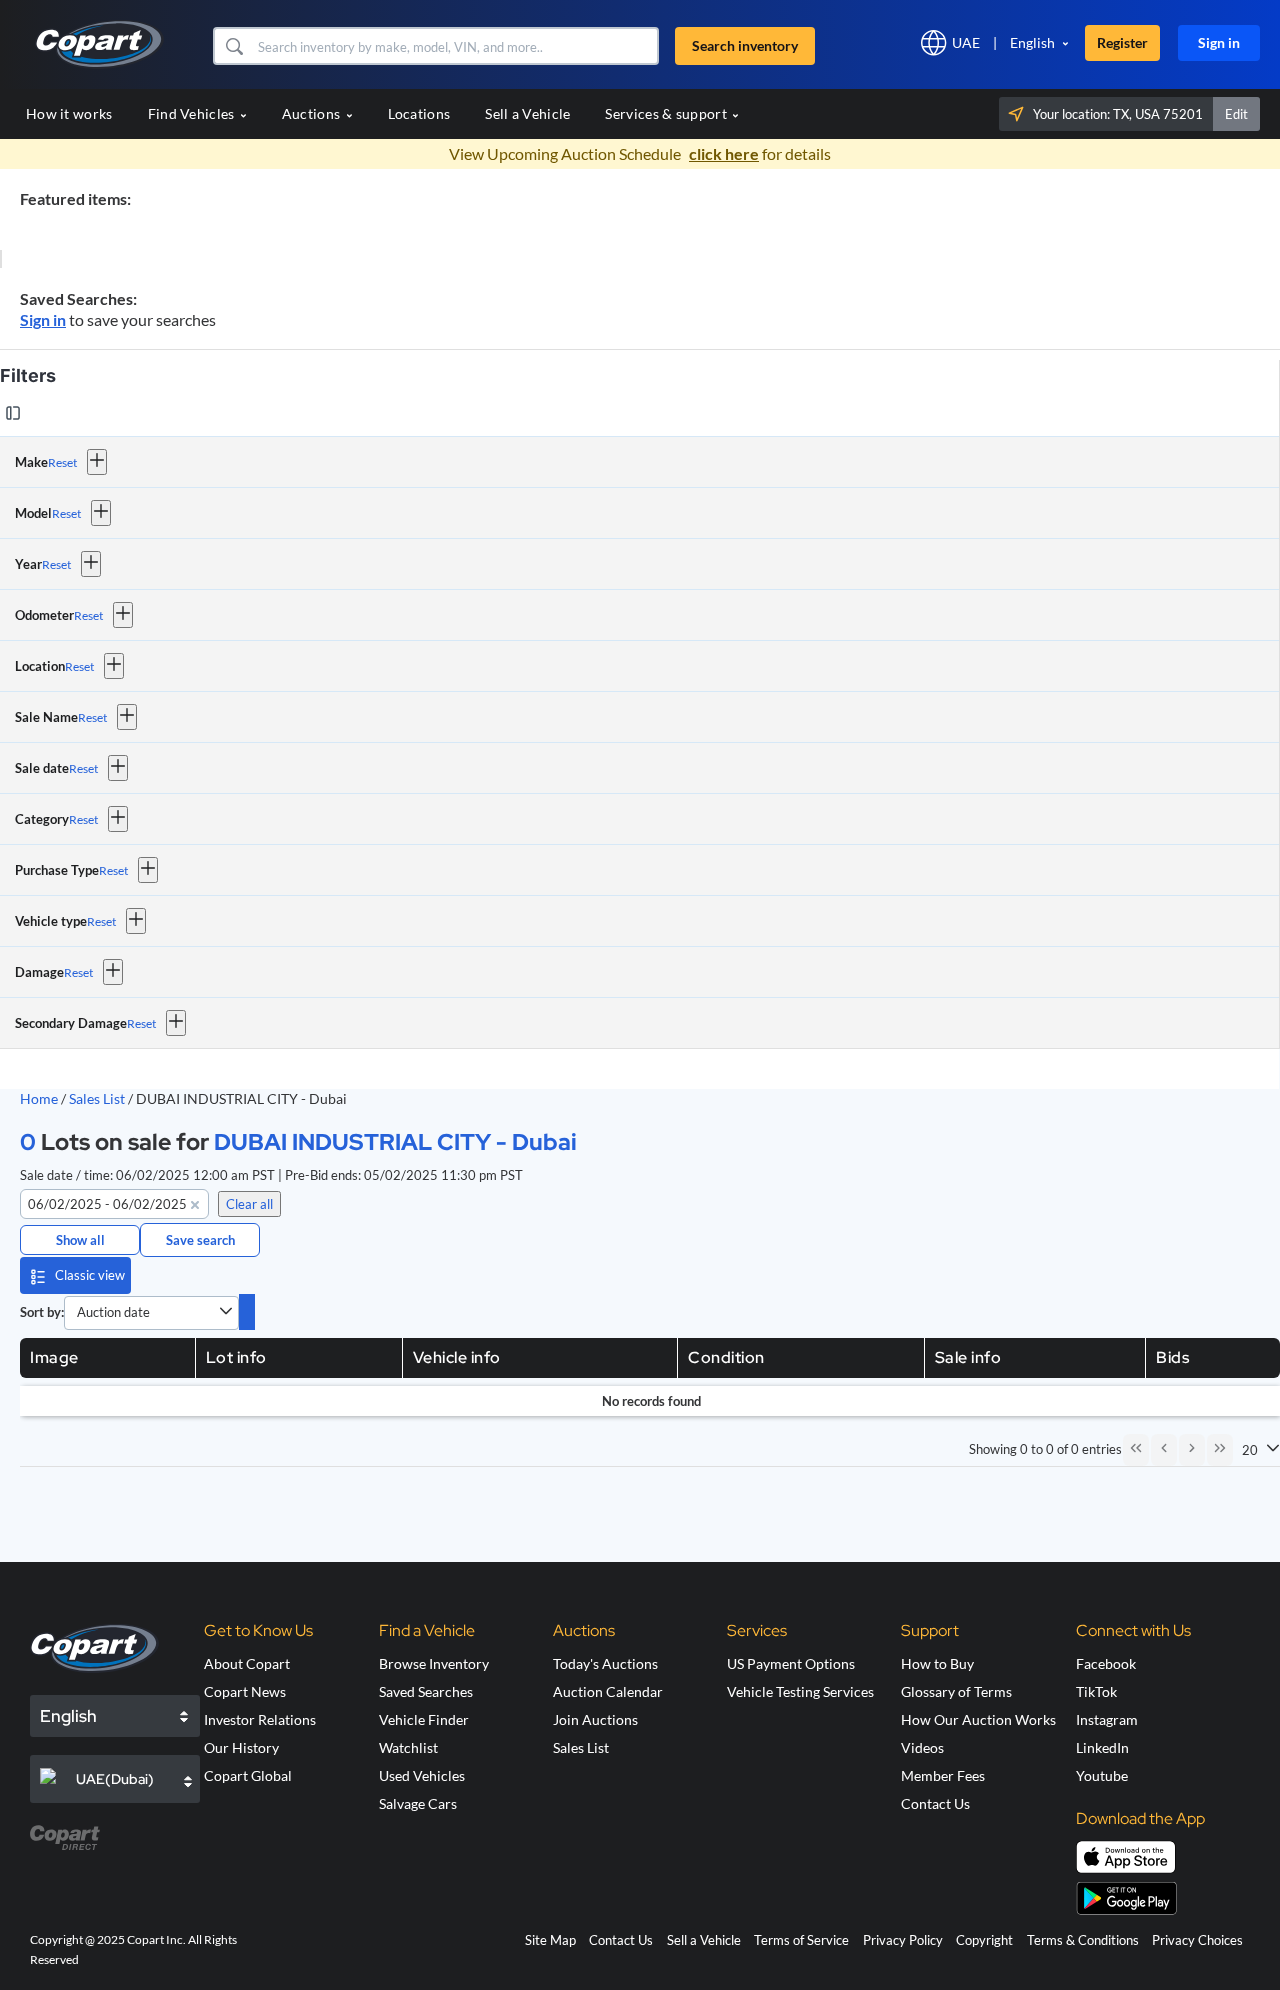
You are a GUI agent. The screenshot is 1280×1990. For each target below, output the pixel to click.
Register (1122, 42)
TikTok (1096, 1691)
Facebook (1106, 1663)
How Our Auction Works (978, 1719)
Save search (200, 1240)
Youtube (1102, 1775)
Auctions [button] (313, 113)
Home (39, 1098)
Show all (80, 1240)
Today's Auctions (605, 1663)
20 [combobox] (1250, 1450)
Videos (922, 1747)
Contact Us (935, 1803)
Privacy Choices (1197, 1940)
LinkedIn (1102, 1747)
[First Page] (1136, 1450)
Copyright (984, 1940)
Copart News (245, 1691)
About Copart (247, 1663)
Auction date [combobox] (113, 1312)
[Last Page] (1220, 1450)
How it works (69, 113)
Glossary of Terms (956, 1691)
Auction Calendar (608, 1691)
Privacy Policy (903, 1940)
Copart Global (248, 1775)
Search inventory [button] (745, 45)
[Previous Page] (1164, 1450)
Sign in (1219, 42)
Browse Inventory (434, 1663)
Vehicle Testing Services (800, 1691)
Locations (419, 113)
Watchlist (408, 1747)
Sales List (98, 1098)
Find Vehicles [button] (193, 113)
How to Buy (937, 1663)
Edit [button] (1236, 114)
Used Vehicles (422, 1775)
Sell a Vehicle (527, 113)
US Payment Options (791, 1663)
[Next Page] (1192, 1450)
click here (724, 153)
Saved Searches (426, 1691)
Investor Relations (260, 1719)
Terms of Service (801, 1940)
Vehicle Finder (424, 1719)
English (1032, 42)
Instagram (1107, 1719)
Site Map (550, 1940)
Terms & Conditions (1083, 1940)
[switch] (247, 1312)
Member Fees (943, 1775)
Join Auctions (595, 1719)
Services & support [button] (667, 113)
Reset (62, 462)
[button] (233, 46)
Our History (241, 1747)
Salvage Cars (418, 1803)
